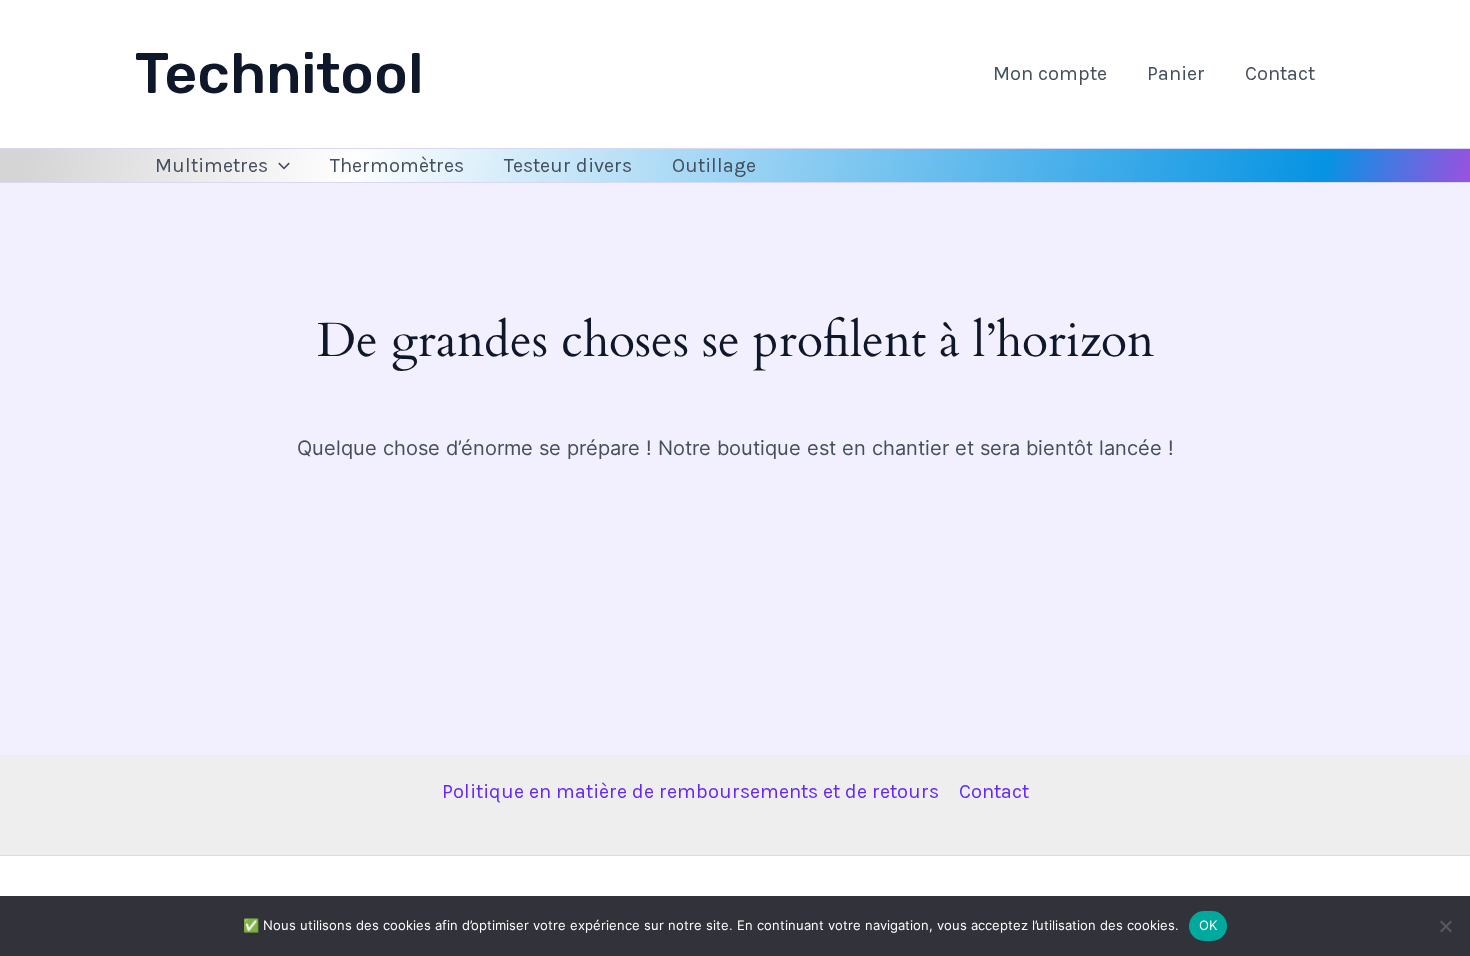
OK (1208, 925)
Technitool (279, 73)
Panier (1176, 73)
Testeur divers (568, 165)
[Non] (1445, 926)
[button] (279, 166)
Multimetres (211, 165)
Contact (1280, 73)
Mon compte (1050, 73)
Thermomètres (397, 165)
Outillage (714, 165)
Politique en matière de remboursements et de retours (690, 791)
